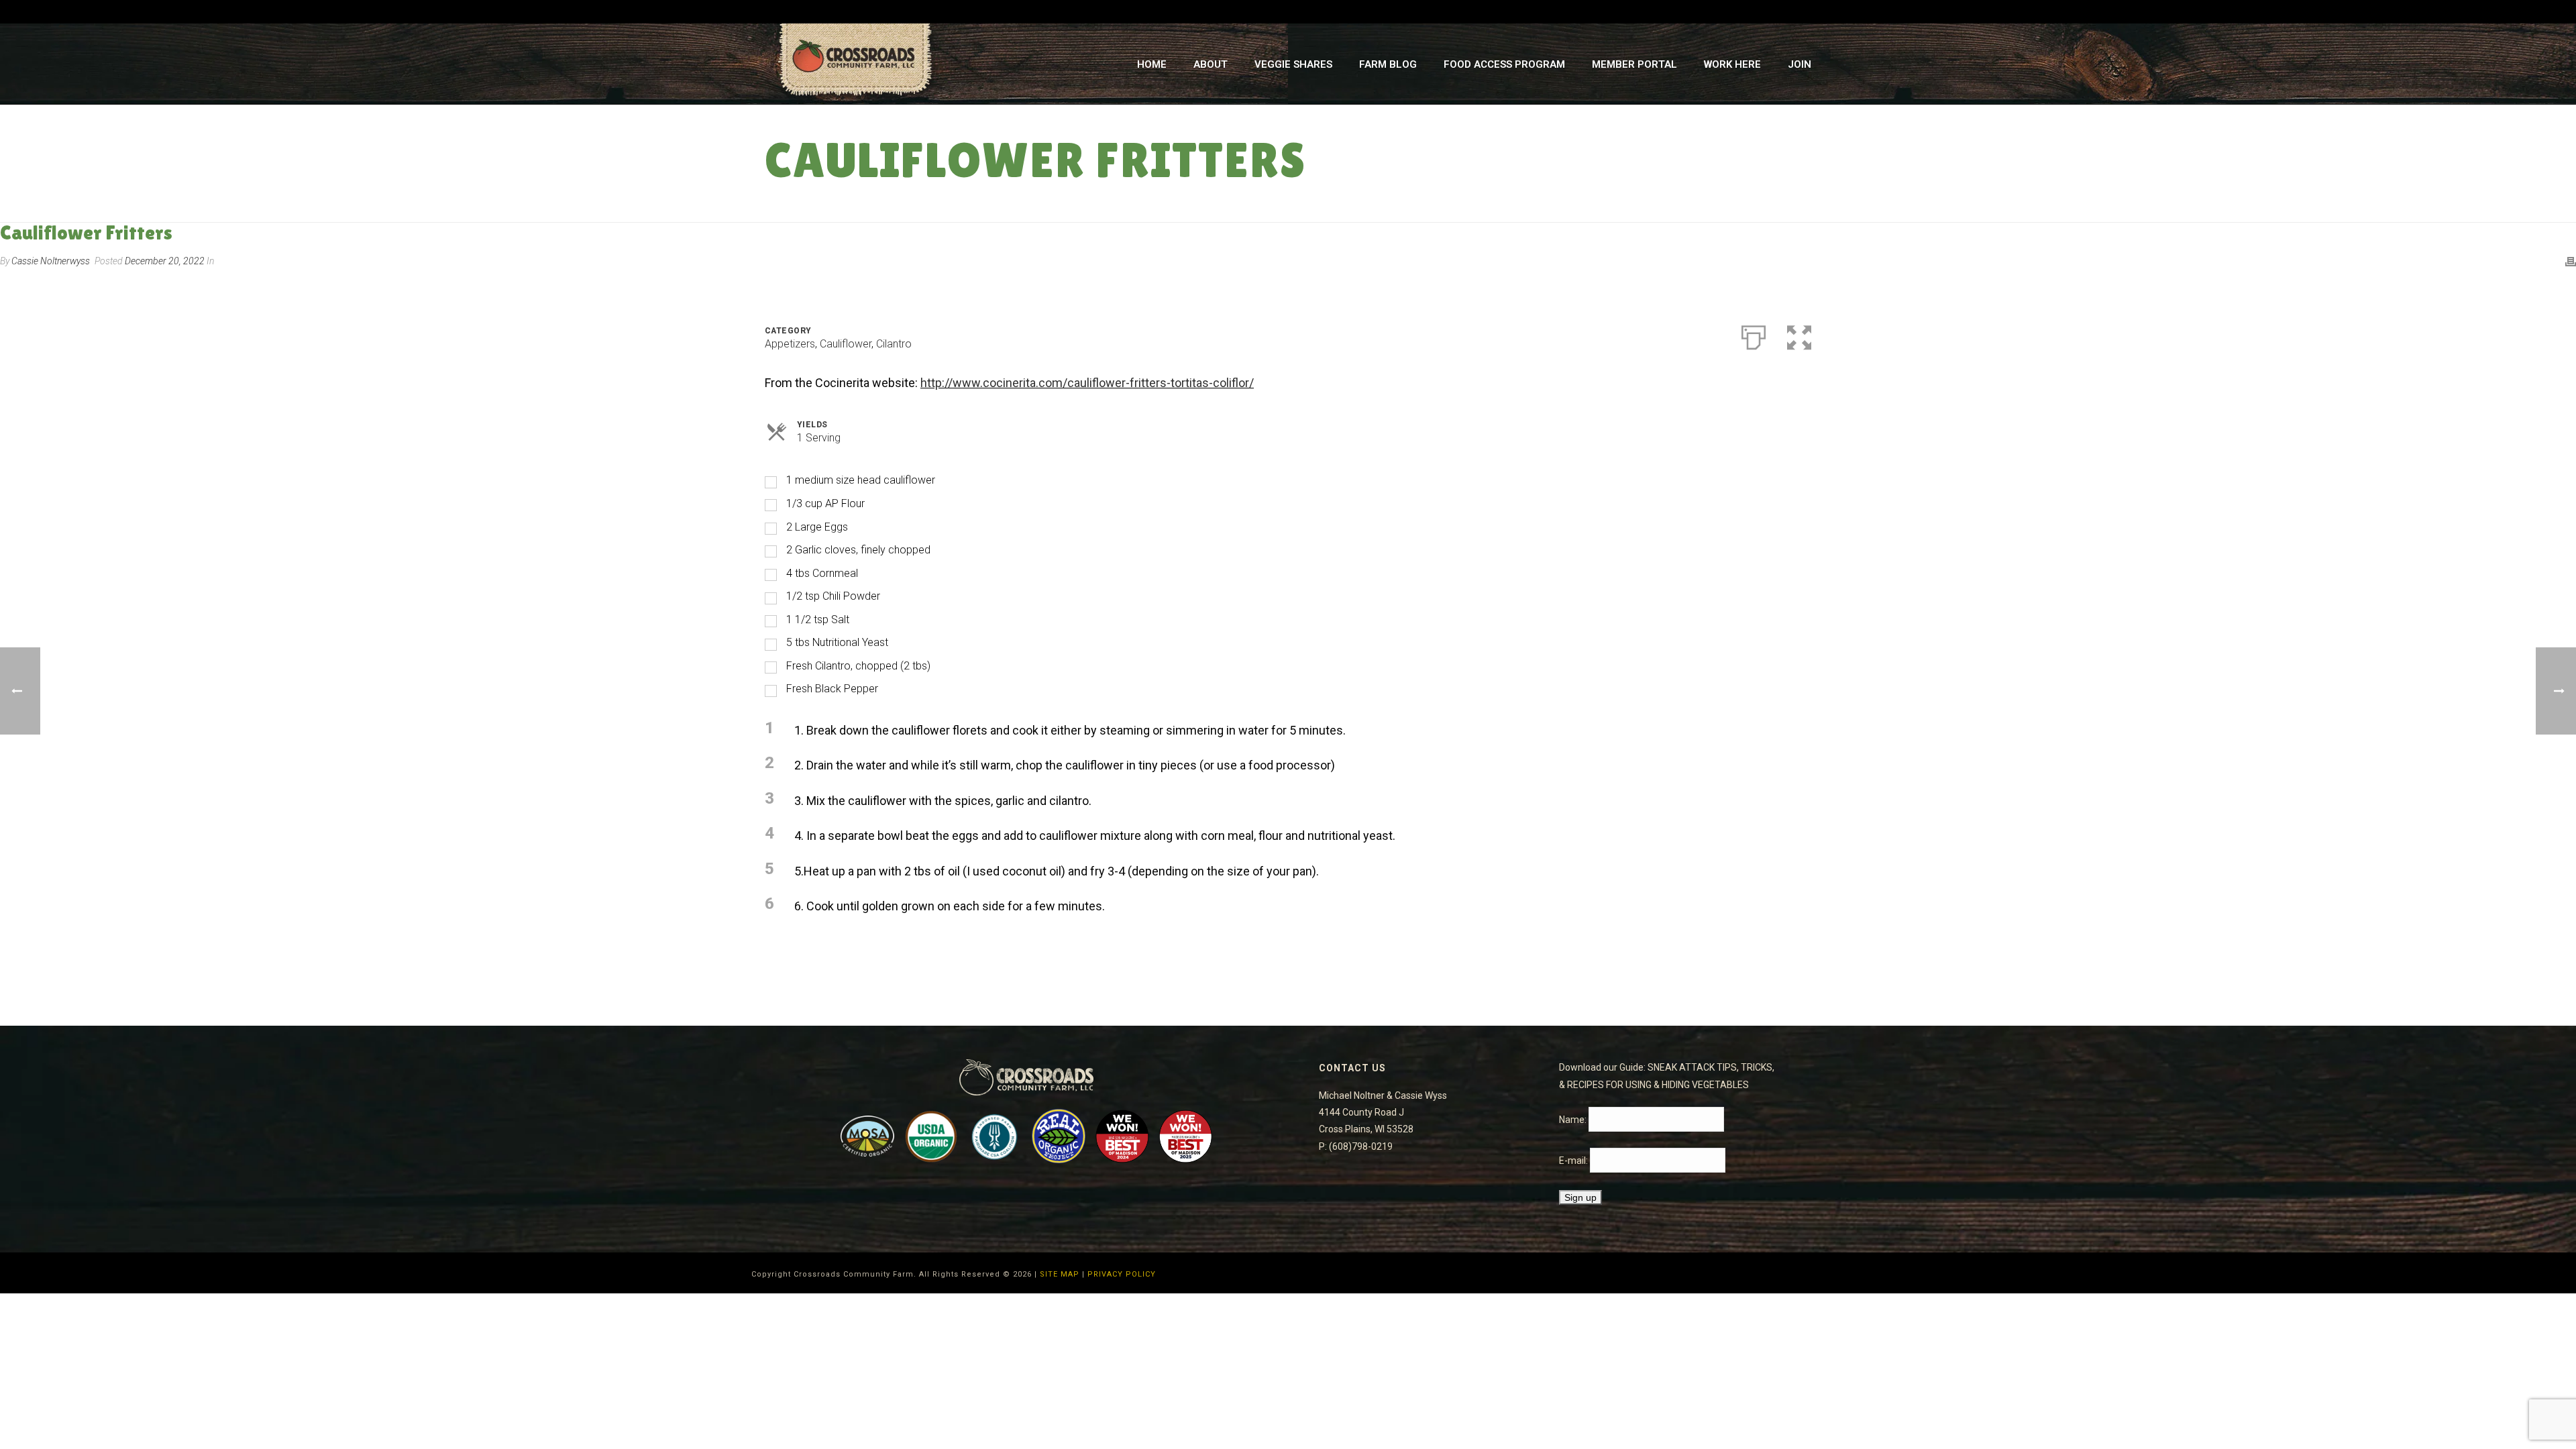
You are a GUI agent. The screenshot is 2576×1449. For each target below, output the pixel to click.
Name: (1574, 1120)
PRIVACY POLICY (1122, 1274)
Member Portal (1634, 64)
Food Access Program (1504, 64)
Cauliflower (846, 344)
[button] (1799, 335)
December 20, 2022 (165, 261)
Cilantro (894, 344)
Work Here (1732, 64)
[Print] (2571, 261)
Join (1800, 64)
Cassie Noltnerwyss (51, 261)
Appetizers (790, 344)
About (1211, 64)
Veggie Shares (1293, 64)
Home (1152, 64)
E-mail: (1574, 1161)
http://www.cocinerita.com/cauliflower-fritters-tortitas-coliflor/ (1087, 383)
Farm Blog (1388, 64)
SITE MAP (1060, 1274)
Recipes (1684, 210)
